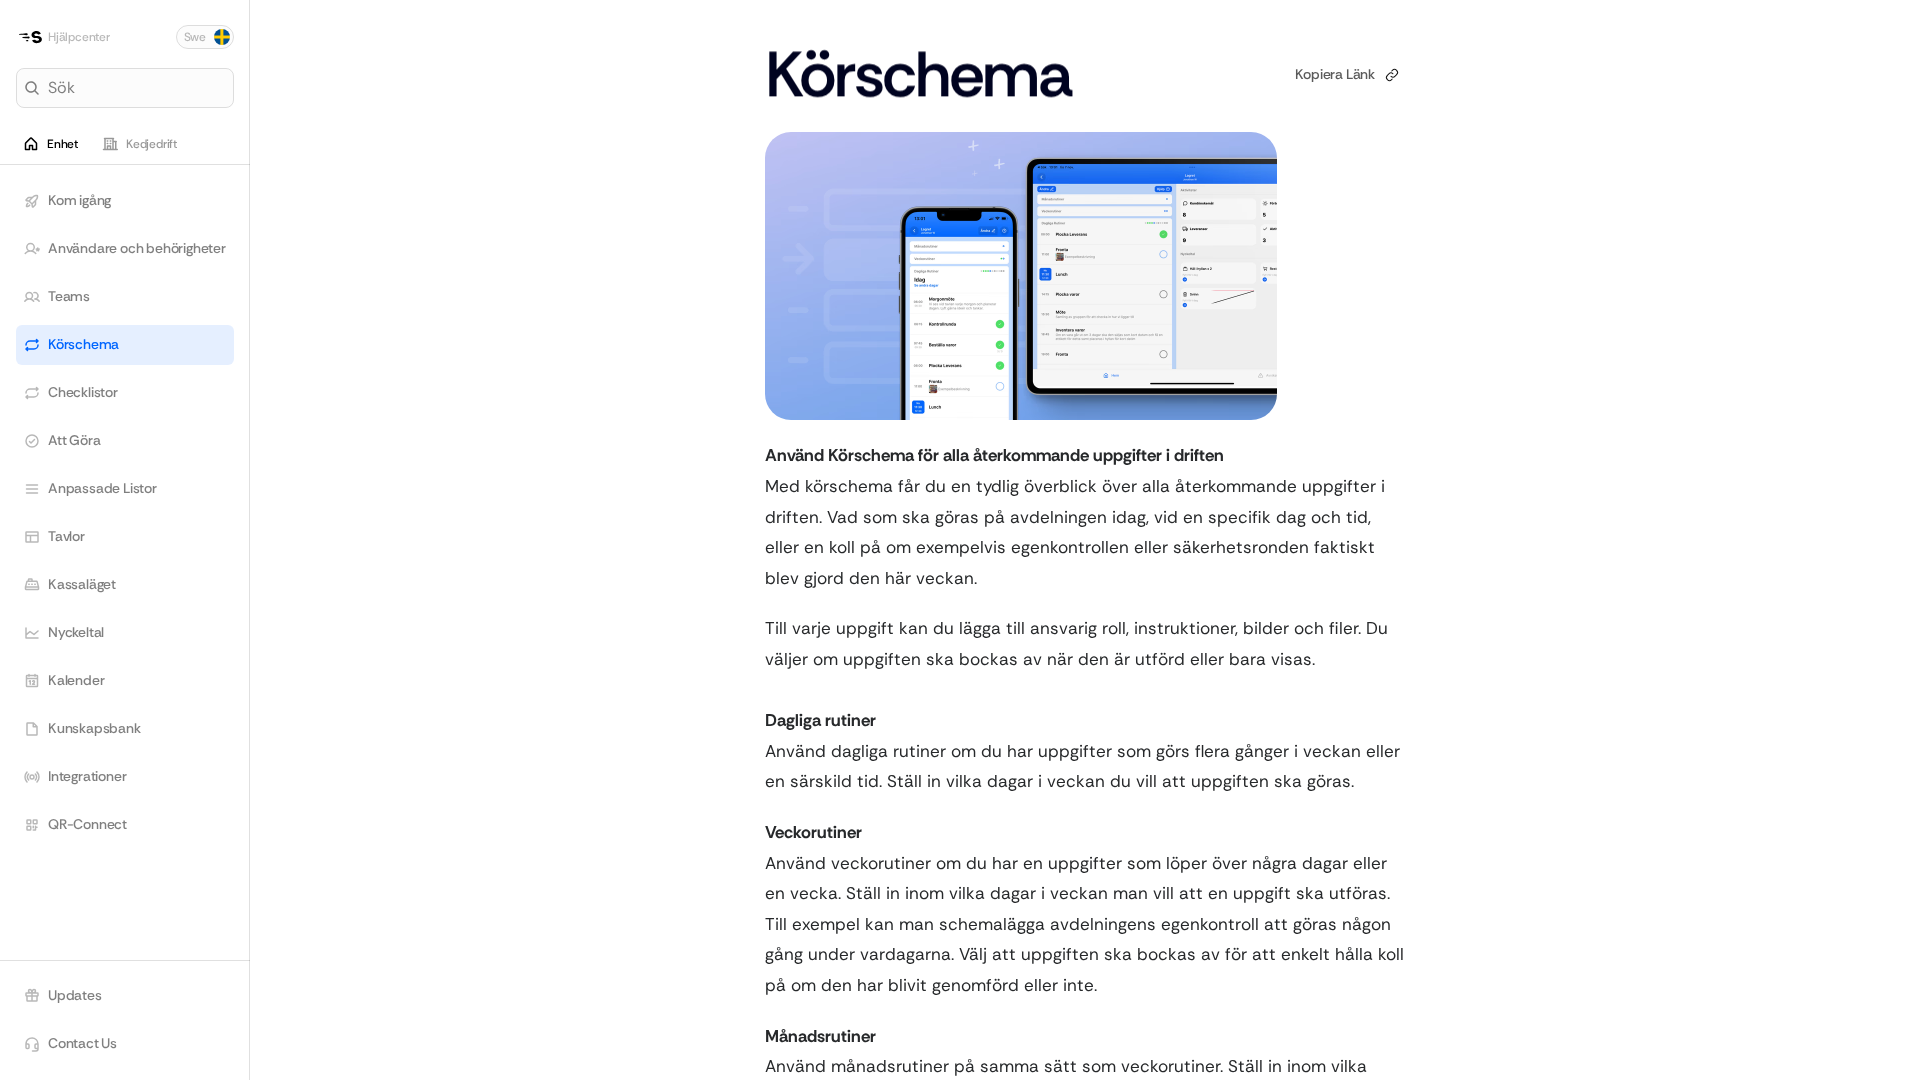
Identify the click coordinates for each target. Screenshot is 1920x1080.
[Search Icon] (125, 88)
